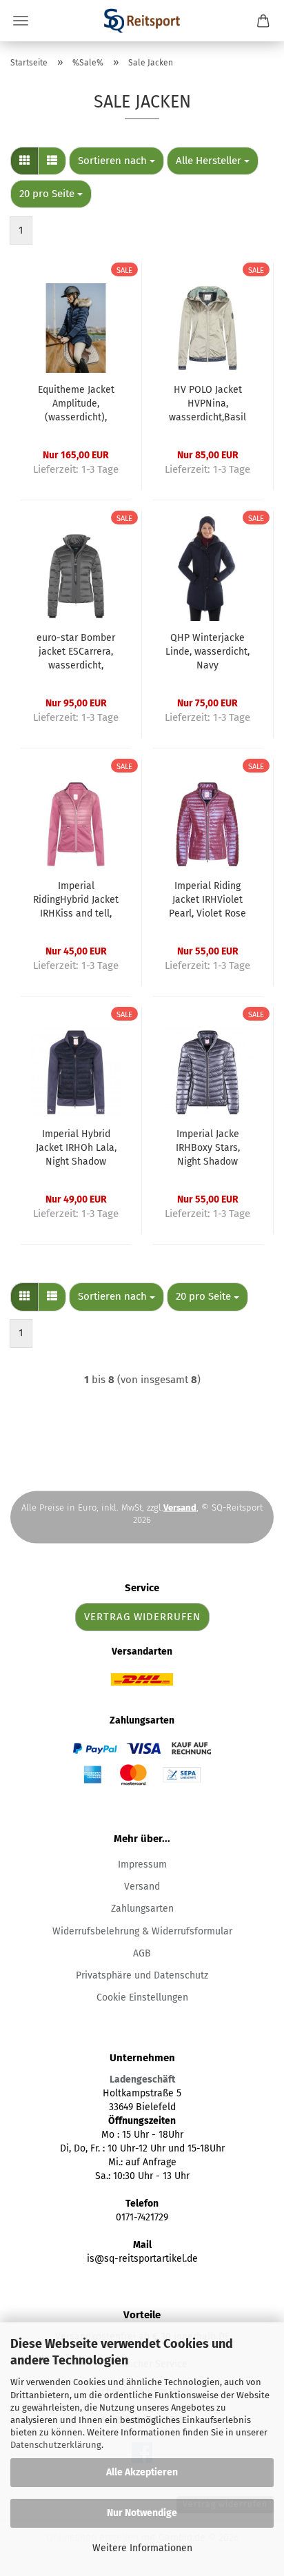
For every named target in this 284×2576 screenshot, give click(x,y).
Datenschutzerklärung (56, 2445)
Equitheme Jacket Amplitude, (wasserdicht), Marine (76, 404)
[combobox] (116, 161)
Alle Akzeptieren (142, 2472)
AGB (142, 1953)
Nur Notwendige (142, 2513)
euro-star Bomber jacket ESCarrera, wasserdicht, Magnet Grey (76, 652)
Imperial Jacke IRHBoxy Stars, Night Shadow (208, 1148)
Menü (21, 21)
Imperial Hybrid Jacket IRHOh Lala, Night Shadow (76, 1148)
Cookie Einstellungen (142, 1997)
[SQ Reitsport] (142, 21)
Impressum (142, 1864)
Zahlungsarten (142, 1909)
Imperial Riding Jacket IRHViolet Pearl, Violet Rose (207, 900)
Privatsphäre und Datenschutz (142, 1975)
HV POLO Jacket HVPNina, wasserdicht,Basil (207, 403)
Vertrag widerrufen (142, 1617)
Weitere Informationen (142, 2548)
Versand (142, 1887)
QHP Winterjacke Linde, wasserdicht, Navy (207, 652)
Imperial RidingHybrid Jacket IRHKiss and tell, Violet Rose (76, 900)
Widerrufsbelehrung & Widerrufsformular (142, 1931)
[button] (24, 161)
